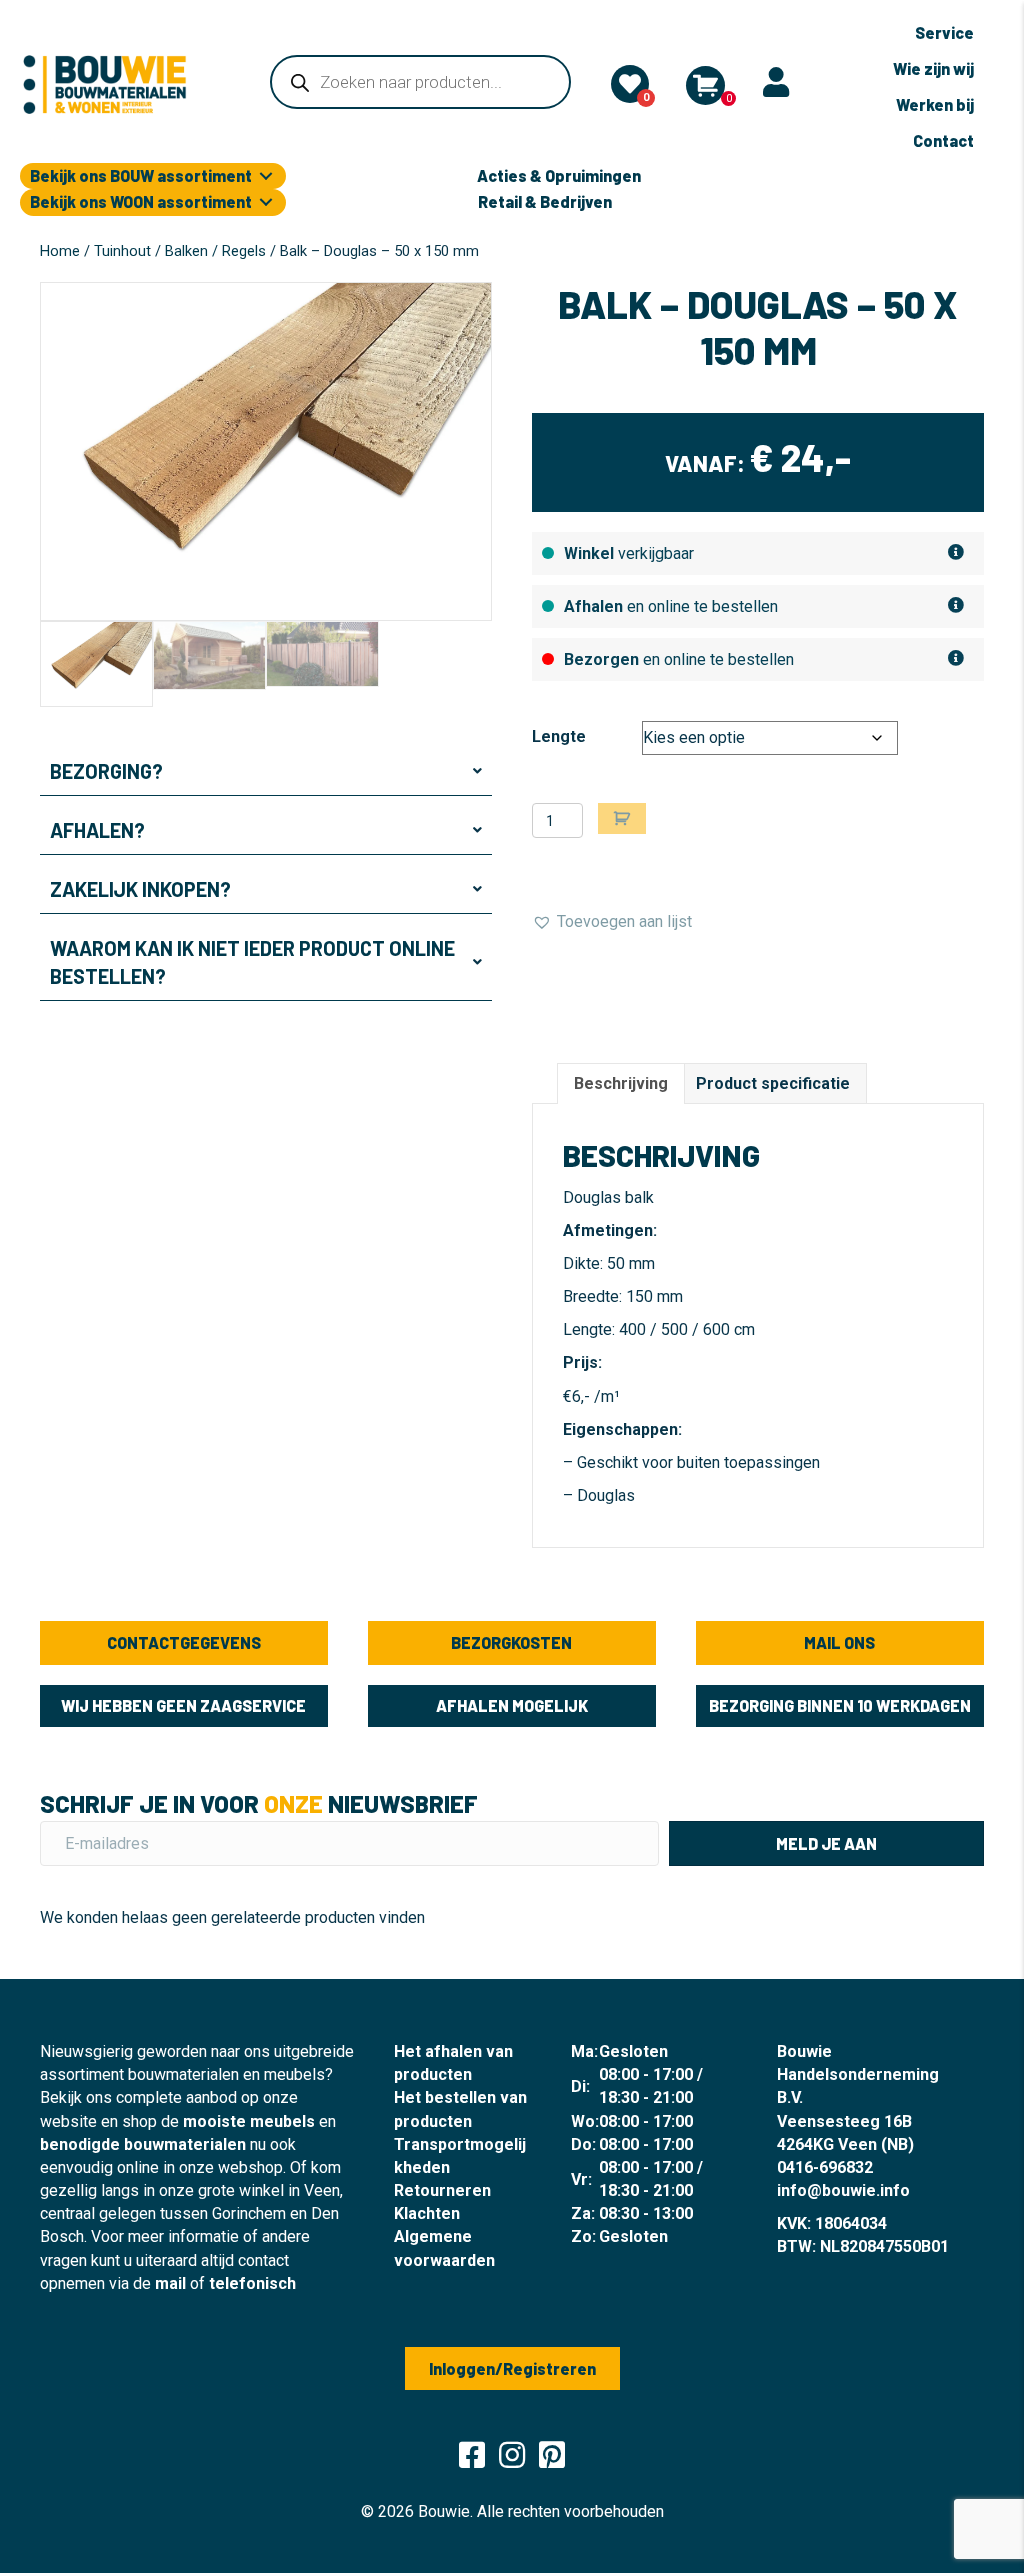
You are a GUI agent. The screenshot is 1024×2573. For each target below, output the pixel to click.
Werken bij (935, 104)
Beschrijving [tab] (621, 1083)
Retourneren (442, 2190)
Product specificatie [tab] (773, 1083)
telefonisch (252, 2283)
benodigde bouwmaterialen (143, 2144)
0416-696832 (825, 2167)
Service (944, 32)
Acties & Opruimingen (559, 175)
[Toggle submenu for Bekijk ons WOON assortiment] (266, 202)
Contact (943, 140)
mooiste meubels (249, 2121)
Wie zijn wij (933, 68)
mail (170, 2283)
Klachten (427, 2213)
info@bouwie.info (843, 2190)
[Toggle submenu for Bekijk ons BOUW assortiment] (266, 176)
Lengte (559, 736)
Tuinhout (122, 251)
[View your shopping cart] (705, 85)
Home (60, 251)
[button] (266, 771)
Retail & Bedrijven (545, 201)
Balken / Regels (215, 251)
